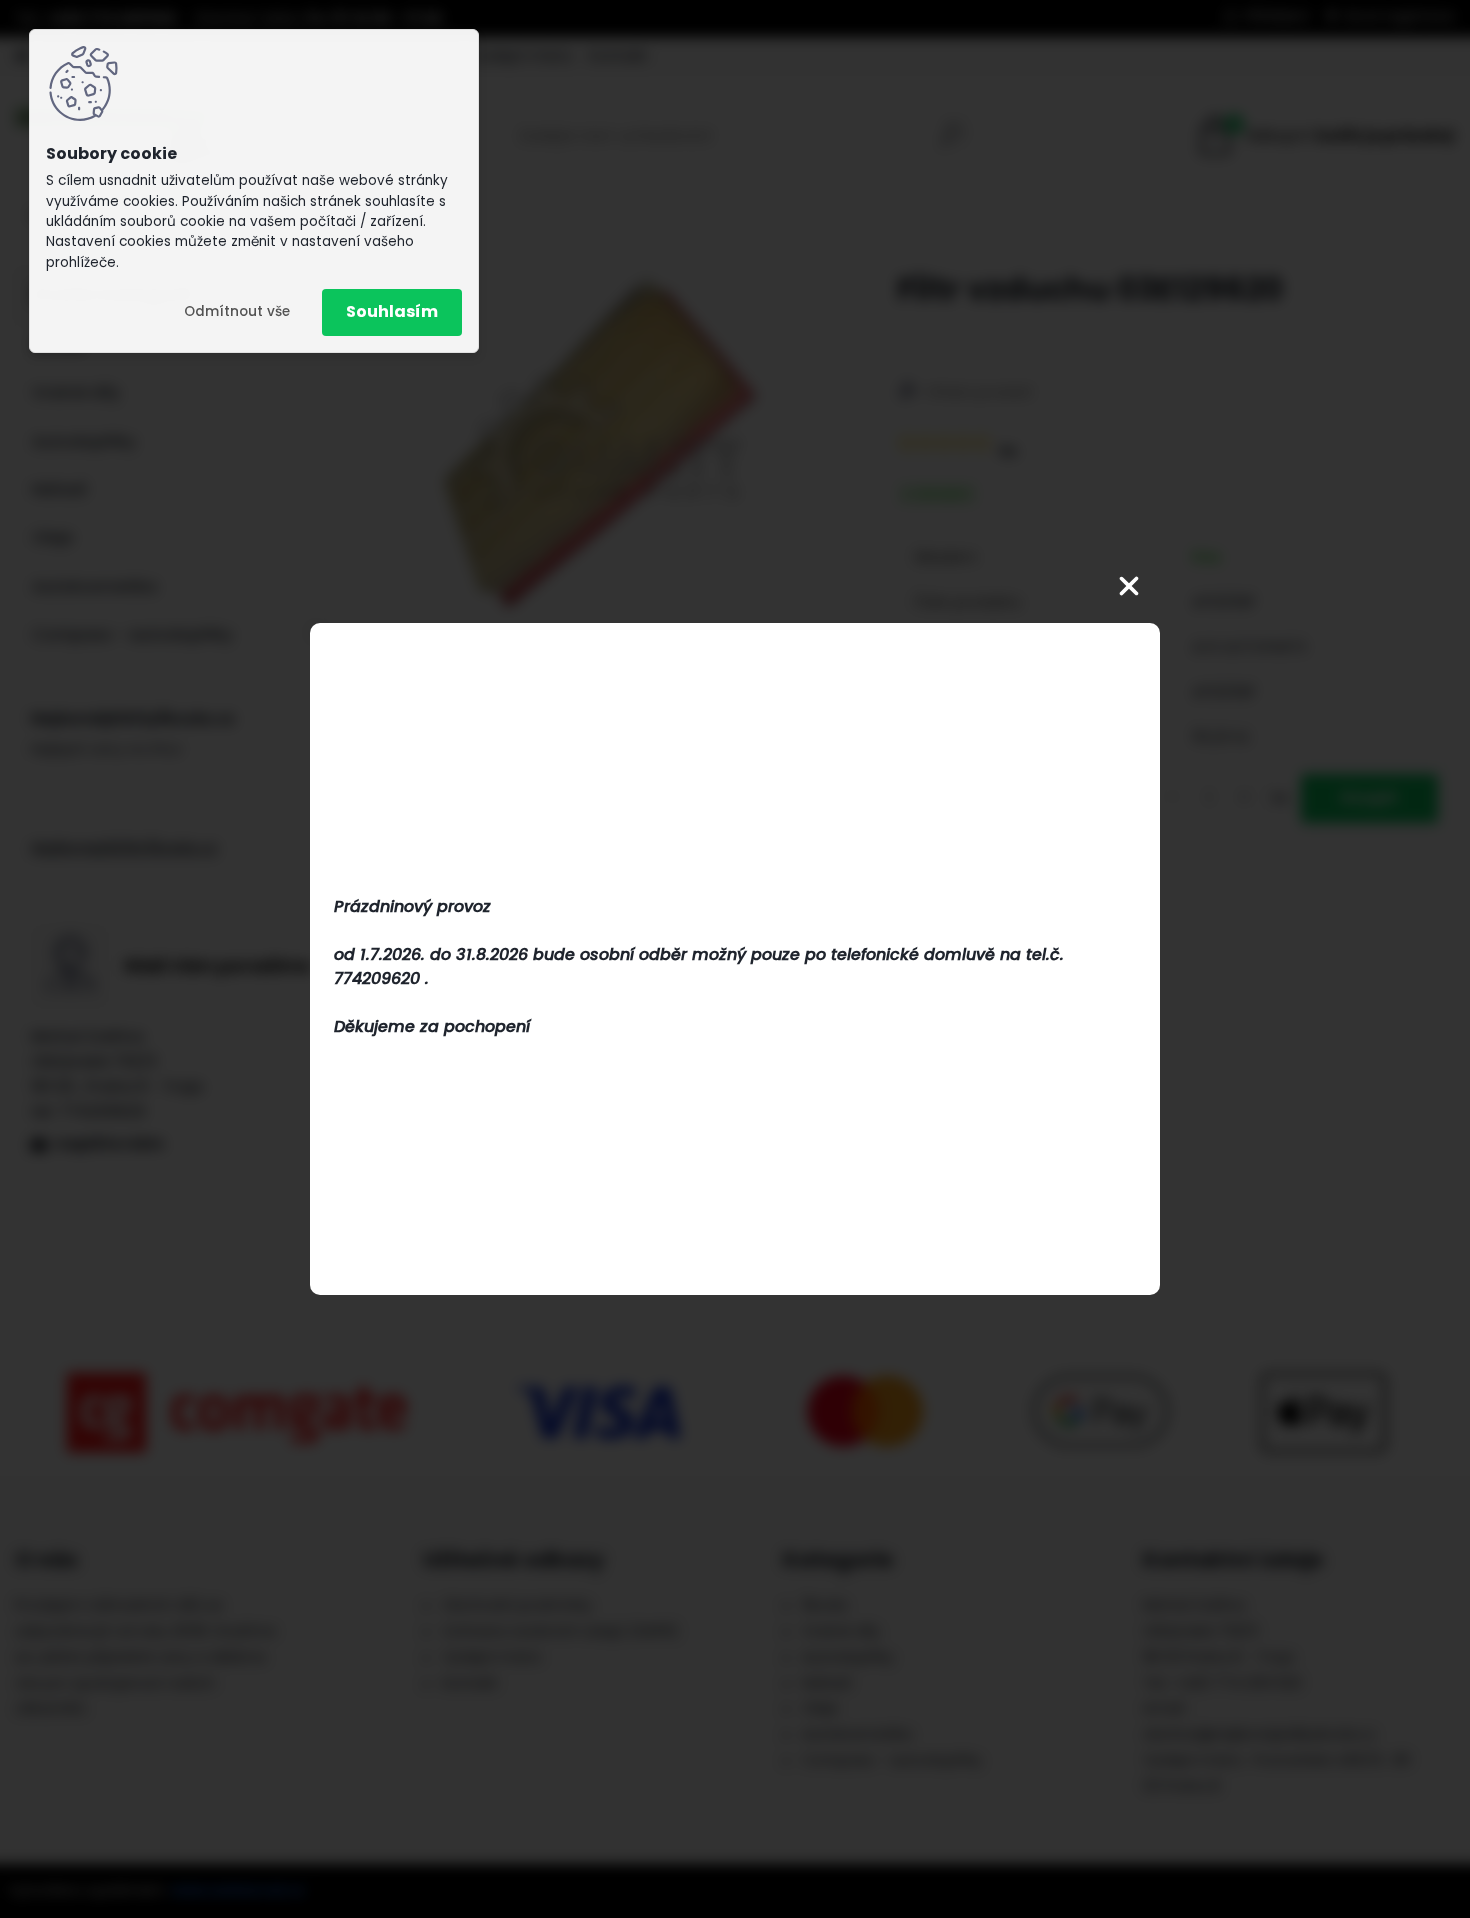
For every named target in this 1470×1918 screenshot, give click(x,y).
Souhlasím (392, 311)
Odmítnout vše (237, 311)
